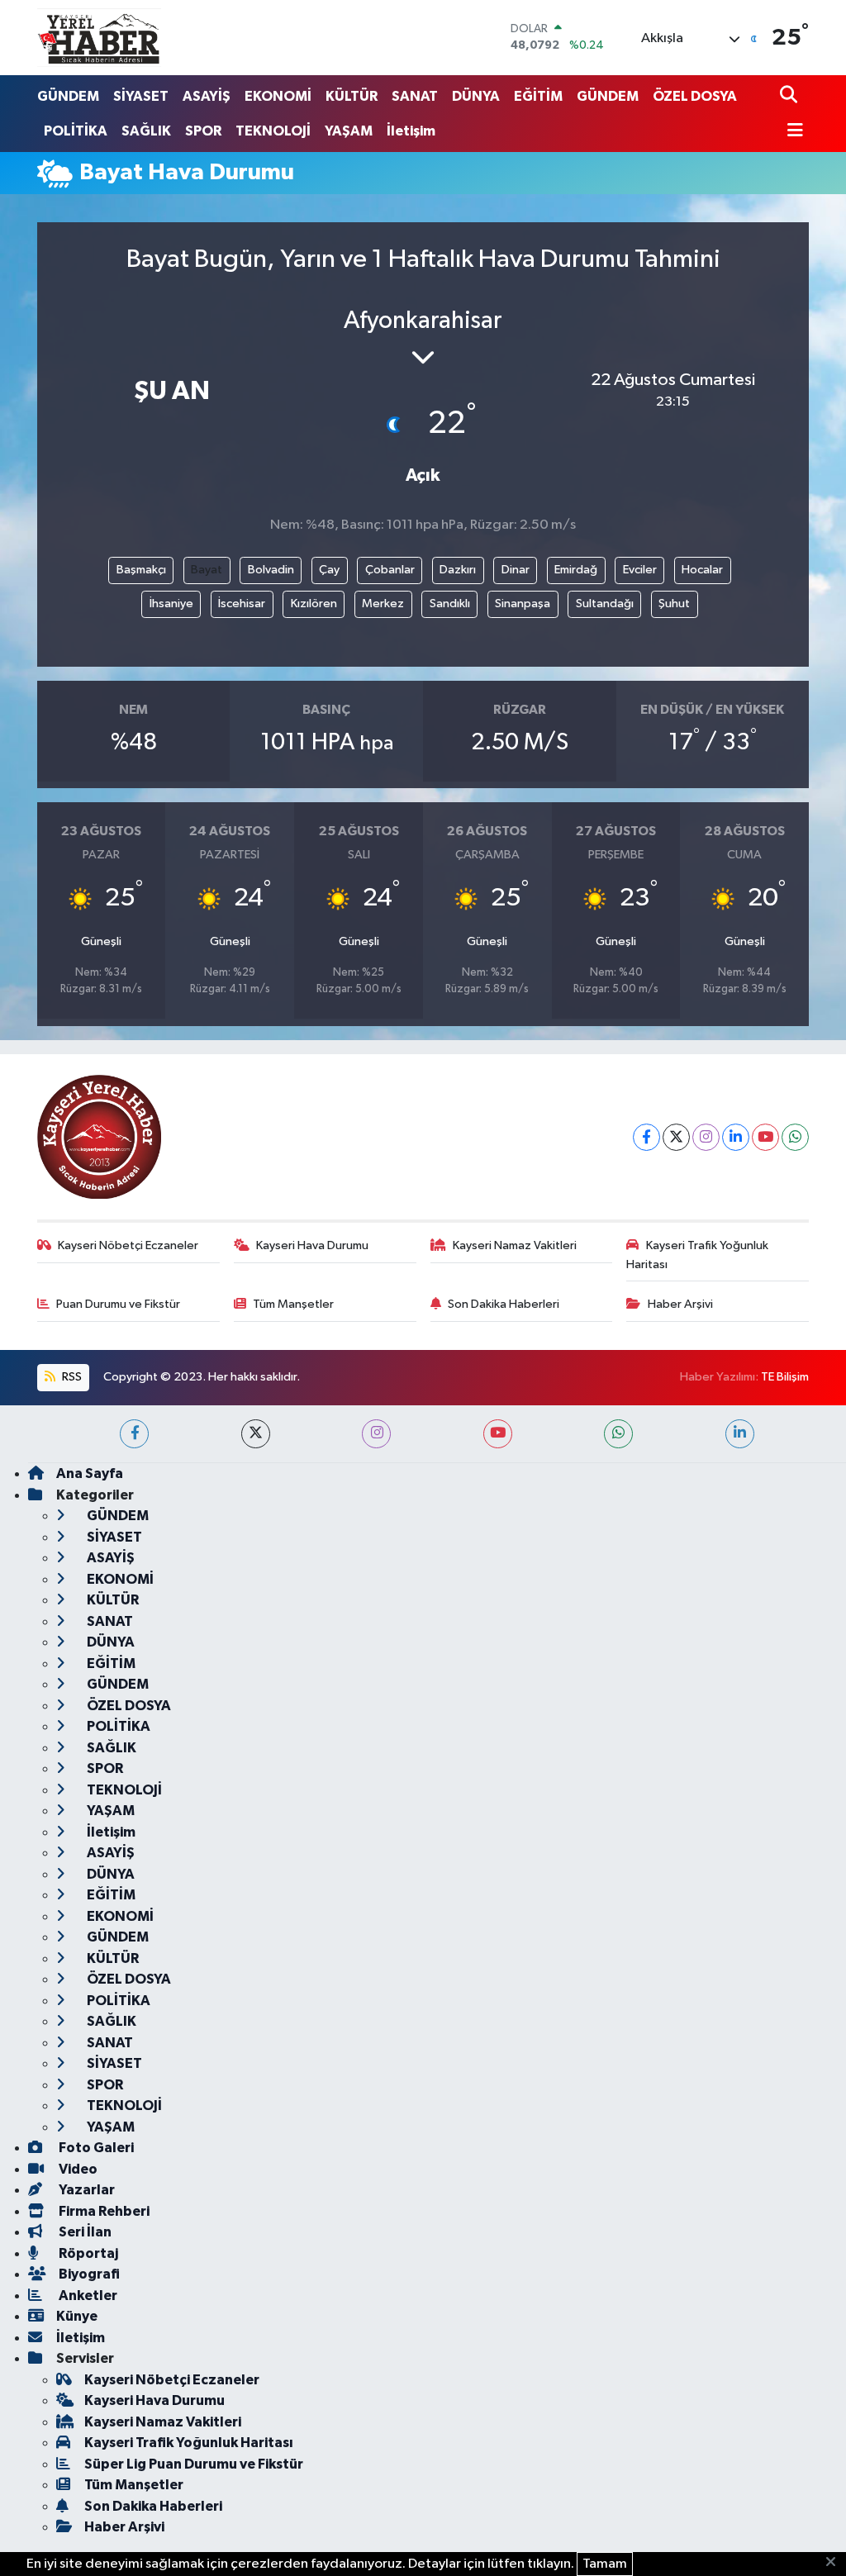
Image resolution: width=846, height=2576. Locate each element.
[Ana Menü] (791, 132)
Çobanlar (390, 570)
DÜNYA (476, 96)
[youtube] (498, 1434)
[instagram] (376, 1434)
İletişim (411, 131)
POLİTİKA (76, 131)
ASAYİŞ (207, 96)
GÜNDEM (68, 96)
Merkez (383, 604)
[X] (676, 1137)
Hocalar (702, 570)
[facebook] (134, 1434)
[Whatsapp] (795, 1137)
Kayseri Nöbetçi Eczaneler (128, 1245)
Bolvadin (271, 570)
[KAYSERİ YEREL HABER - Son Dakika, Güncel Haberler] (99, 37)
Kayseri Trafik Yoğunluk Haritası (697, 1255)
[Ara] (790, 96)
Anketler (87, 2296)
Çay (329, 570)
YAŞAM (349, 131)
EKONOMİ (278, 96)
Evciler (640, 570)
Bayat (207, 570)
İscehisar (242, 604)
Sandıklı (450, 604)
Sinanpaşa (523, 604)
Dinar (516, 570)
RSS (71, 1377)
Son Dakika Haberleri (504, 1304)
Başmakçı (141, 570)
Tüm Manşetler (293, 1304)
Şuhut (674, 604)
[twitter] (256, 1434)
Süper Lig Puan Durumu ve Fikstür (194, 2464)
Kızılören (314, 604)
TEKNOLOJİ (273, 131)
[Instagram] (706, 1137)
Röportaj (87, 2253)
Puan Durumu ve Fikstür (118, 1304)
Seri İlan (84, 2232)
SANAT (415, 96)
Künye (77, 2316)
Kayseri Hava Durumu (312, 1245)
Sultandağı (605, 604)
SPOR (203, 131)
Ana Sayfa (90, 1473)
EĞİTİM (538, 96)
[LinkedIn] (736, 1137)
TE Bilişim (785, 1377)
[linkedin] (740, 1434)
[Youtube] (765, 1137)
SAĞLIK (146, 131)
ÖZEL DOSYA (695, 96)
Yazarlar (86, 2190)
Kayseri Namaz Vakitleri (515, 1245)
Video (77, 2169)
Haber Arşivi (680, 1304)
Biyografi (88, 2274)
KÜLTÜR (352, 96)
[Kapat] (836, 2563)
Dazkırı (458, 570)
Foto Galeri (95, 2148)
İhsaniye (171, 604)
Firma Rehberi (103, 2211)
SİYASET (141, 96)
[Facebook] (646, 1137)
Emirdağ (576, 570)
